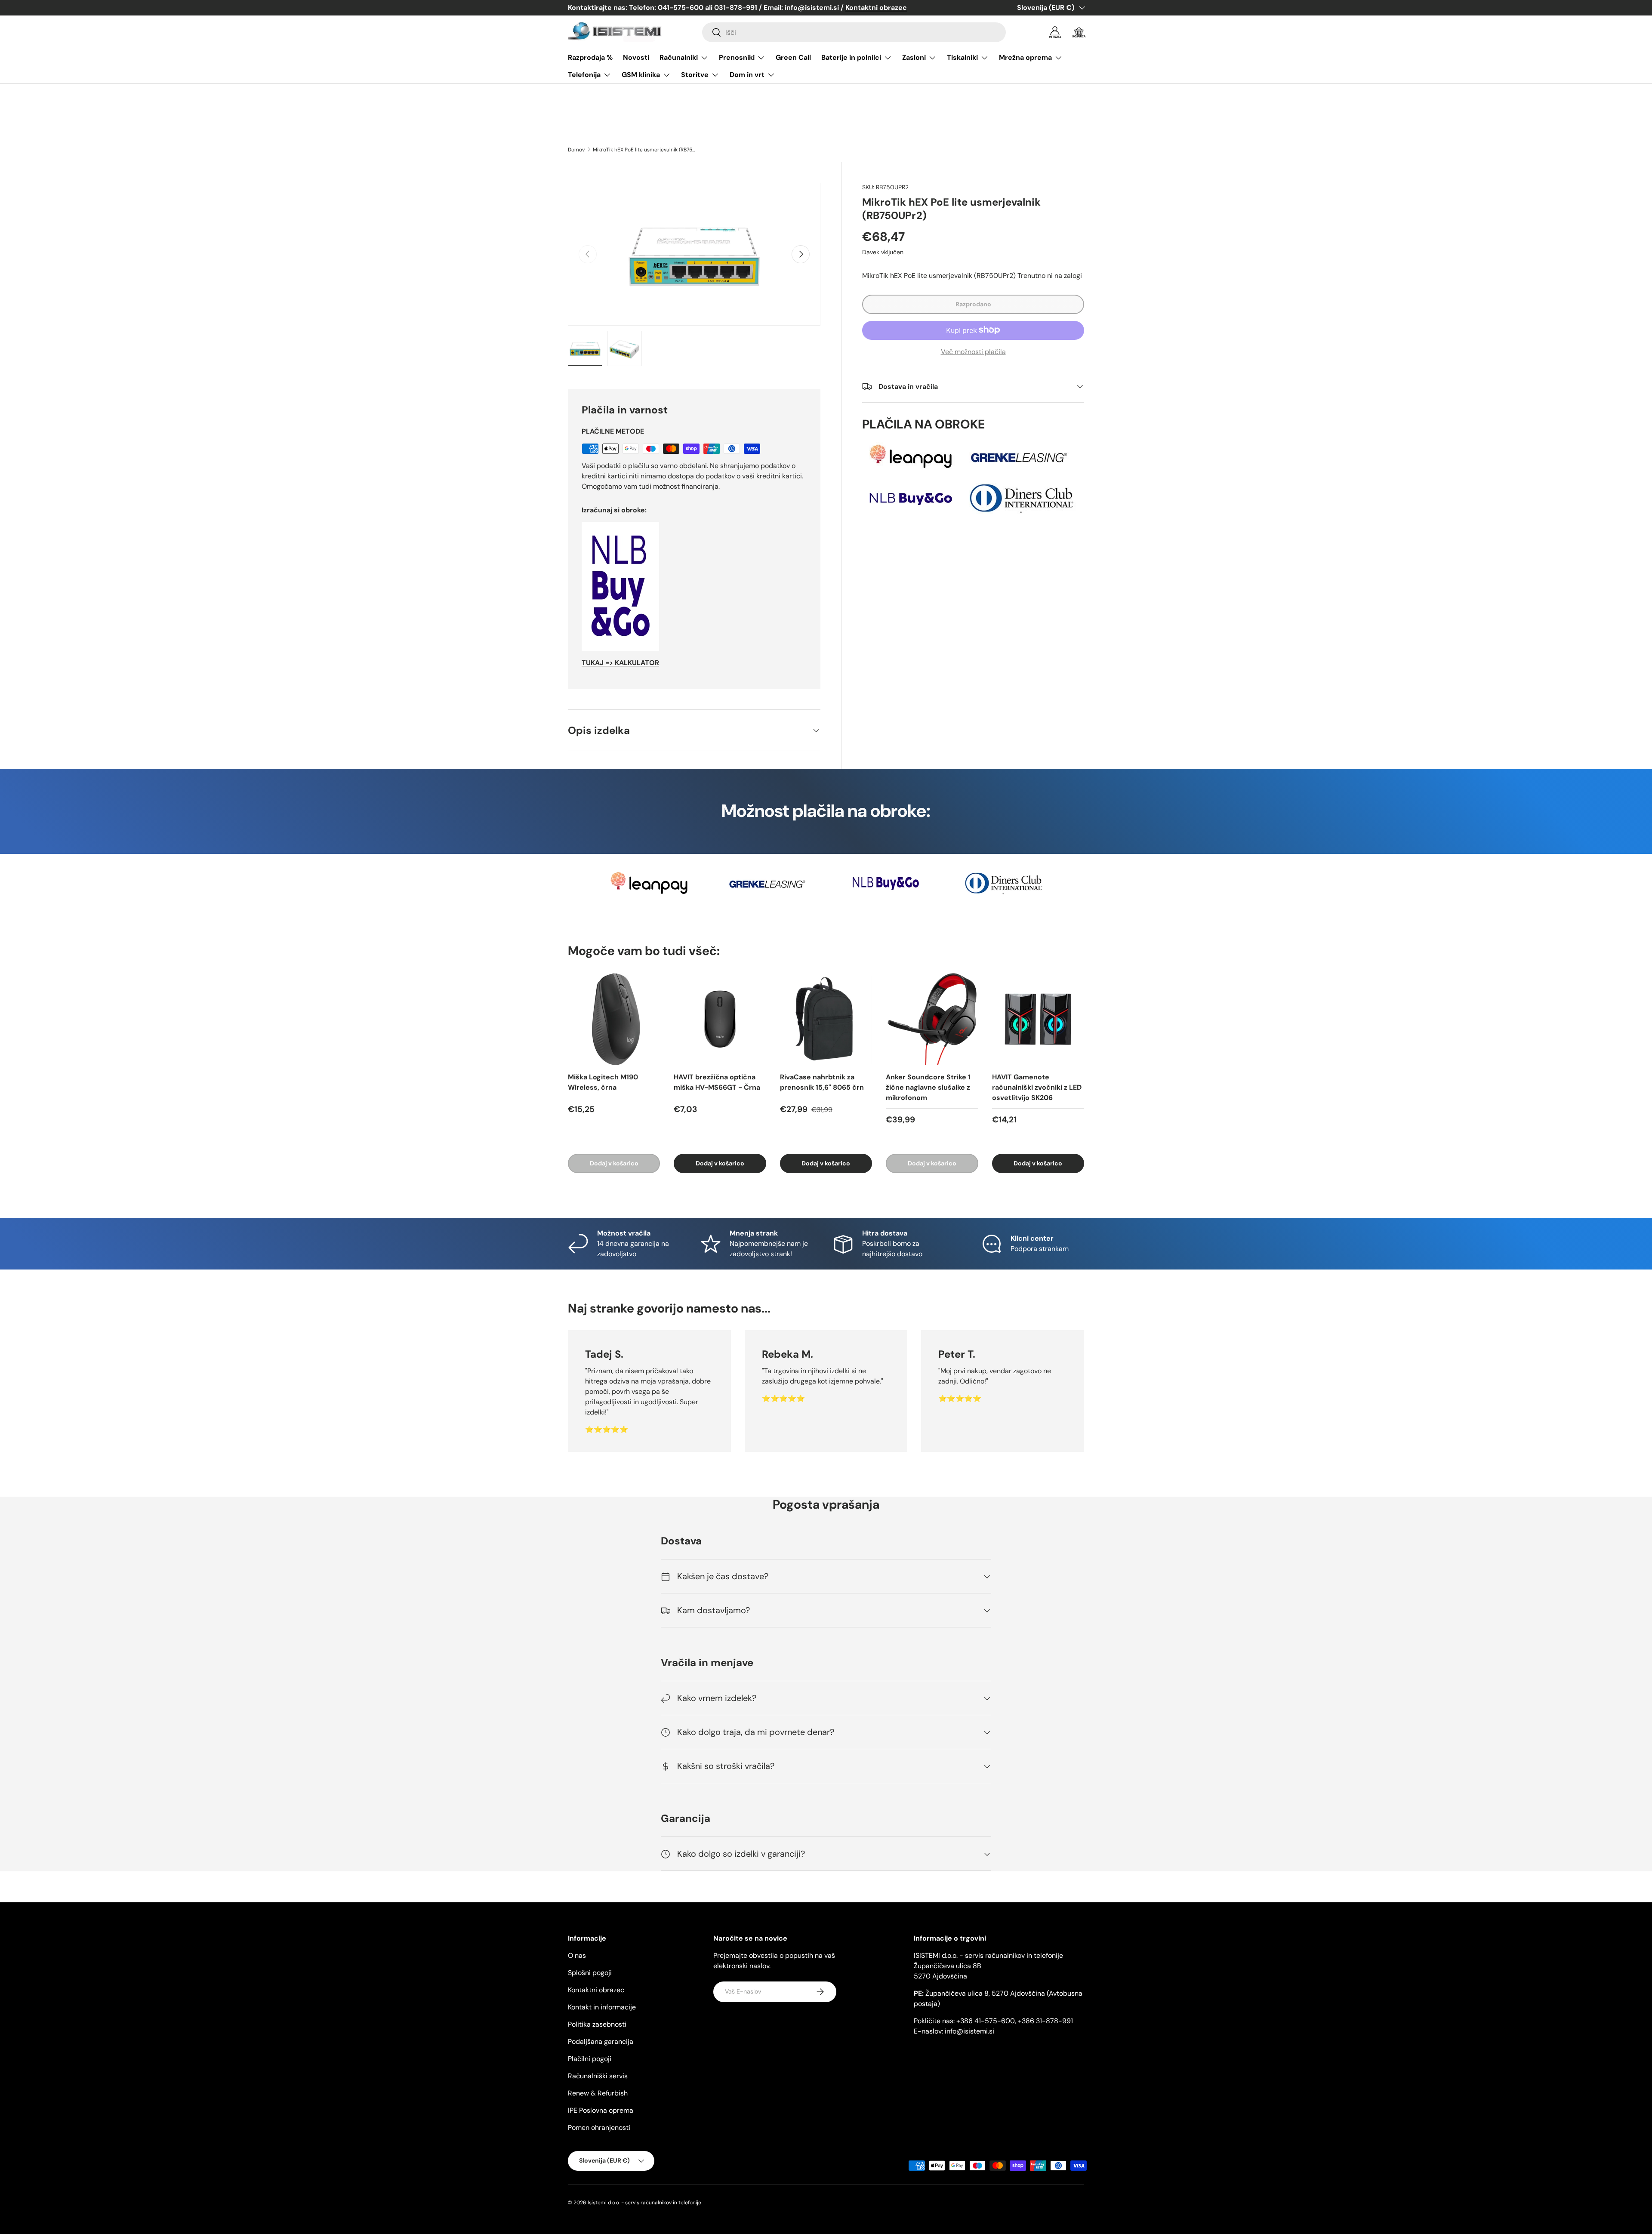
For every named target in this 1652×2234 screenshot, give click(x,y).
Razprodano (973, 304)
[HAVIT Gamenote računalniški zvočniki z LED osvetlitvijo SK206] (1038, 1019)
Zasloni (914, 57)
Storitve (695, 75)
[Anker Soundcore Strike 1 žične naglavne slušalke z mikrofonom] (932, 1019)
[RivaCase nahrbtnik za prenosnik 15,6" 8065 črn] (826, 1019)
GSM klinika (641, 75)
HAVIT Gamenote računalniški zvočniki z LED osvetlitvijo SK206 (1037, 1087)
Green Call (793, 57)
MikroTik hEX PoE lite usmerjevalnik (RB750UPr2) (644, 150)
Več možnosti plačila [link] (973, 351)
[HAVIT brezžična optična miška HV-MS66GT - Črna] (720, 1019)
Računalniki (679, 57)
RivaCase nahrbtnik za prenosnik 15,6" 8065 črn (822, 1082)
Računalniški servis (598, 2076)
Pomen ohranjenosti (599, 2128)
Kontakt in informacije (602, 2007)
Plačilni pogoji (590, 2059)
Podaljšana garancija (601, 2041)
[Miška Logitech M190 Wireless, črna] (614, 1019)
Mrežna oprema (1025, 57)
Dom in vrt (747, 75)
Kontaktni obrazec (596, 1990)
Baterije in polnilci (851, 57)
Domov (576, 150)
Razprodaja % (590, 57)
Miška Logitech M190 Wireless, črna (603, 1082)
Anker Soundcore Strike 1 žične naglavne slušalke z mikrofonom (928, 1087)
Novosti (636, 57)
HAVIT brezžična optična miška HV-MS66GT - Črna (717, 1082)
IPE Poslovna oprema (601, 2110)
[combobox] (854, 32)
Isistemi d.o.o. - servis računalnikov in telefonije (644, 2203)
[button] (1079, 32)
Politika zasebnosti (597, 2024)
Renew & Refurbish (598, 2093)
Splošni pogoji (590, 1973)
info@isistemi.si (969, 2031)
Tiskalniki (962, 57)
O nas (577, 1955)
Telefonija (584, 75)
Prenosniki (737, 57)
